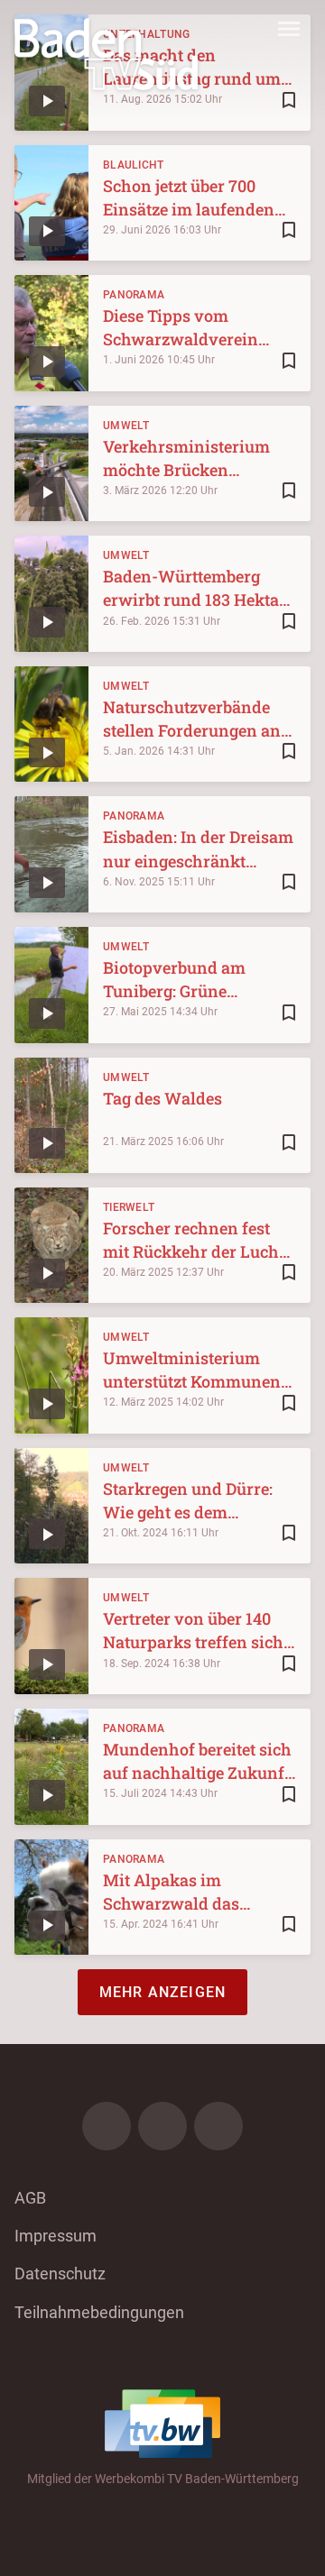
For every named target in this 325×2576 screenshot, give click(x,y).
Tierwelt (129, 1207)
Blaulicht (134, 165)
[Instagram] (162, 2126)
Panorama (134, 295)
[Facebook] (107, 2126)
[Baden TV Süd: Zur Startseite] (106, 54)
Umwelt (126, 426)
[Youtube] (218, 2126)
